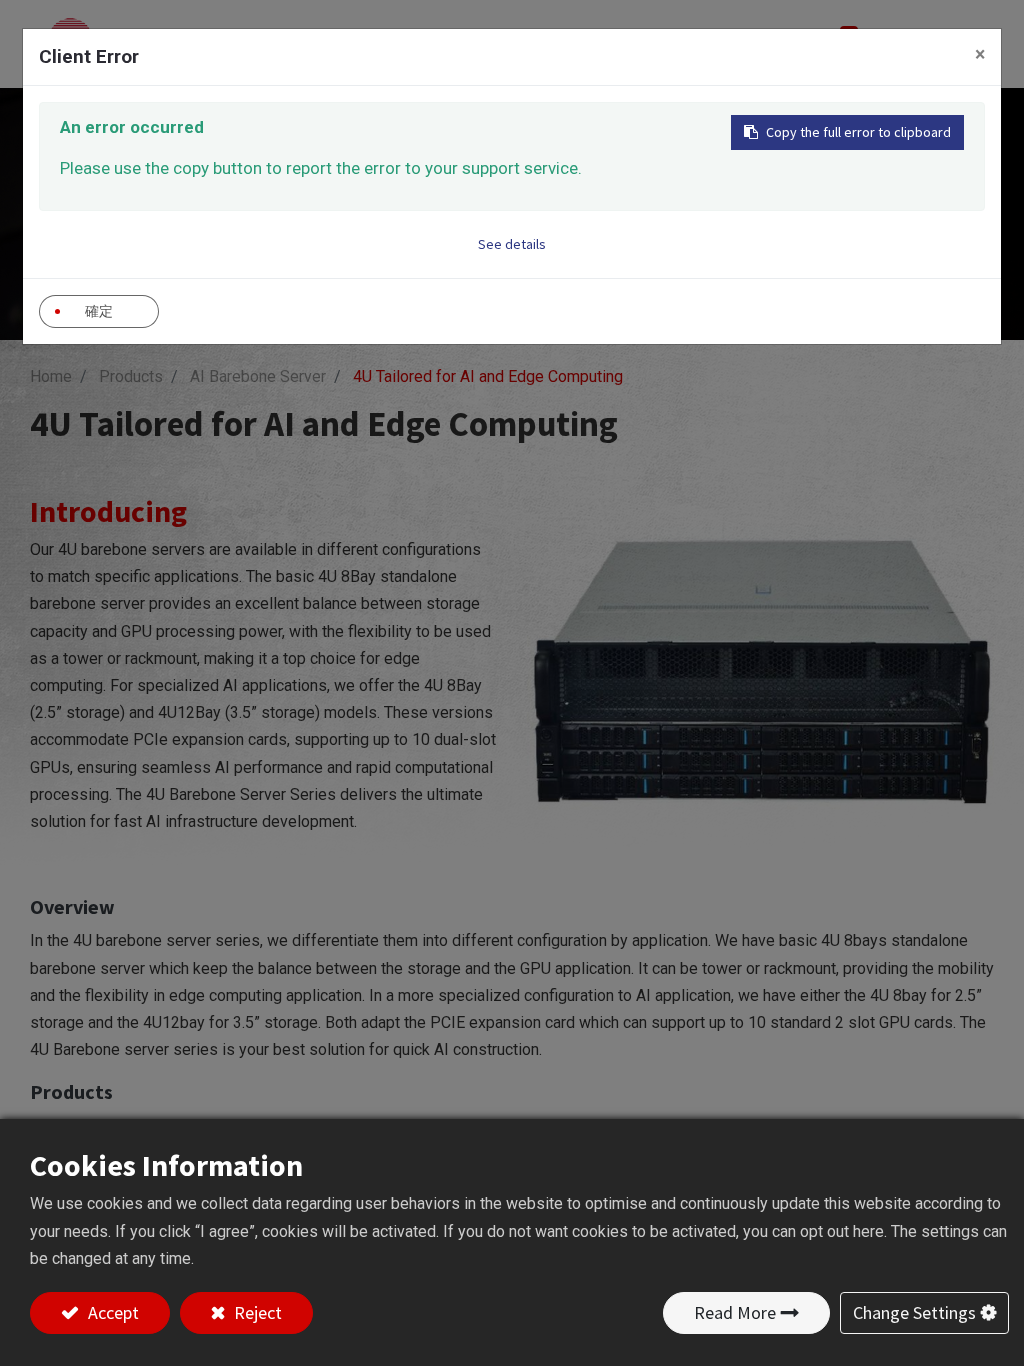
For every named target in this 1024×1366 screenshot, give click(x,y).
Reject (256, 1312)
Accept (111, 1312)
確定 (99, 311)
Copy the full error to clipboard (858, 132)
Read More (735, 1312)
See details (512, 244)
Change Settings (914, 1312)
